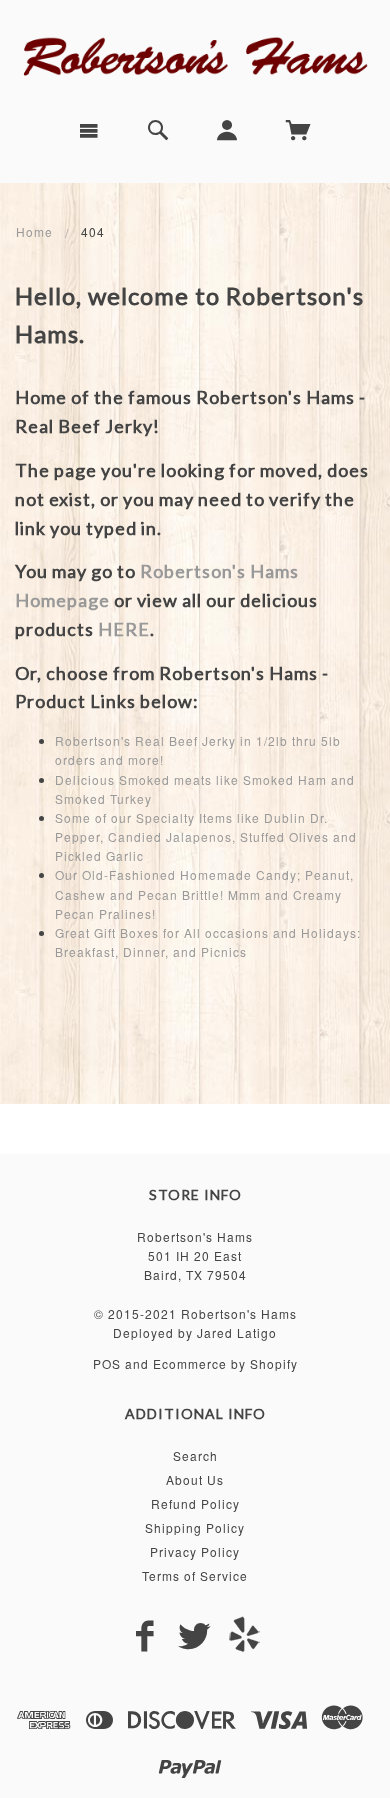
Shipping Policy (195, 1527)
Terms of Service (195, 1575)
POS (107, 1363)
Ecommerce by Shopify (225, 1363)
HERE (124, 629)
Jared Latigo (237, 1332)
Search (195, 1455)
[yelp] (245, 1634)
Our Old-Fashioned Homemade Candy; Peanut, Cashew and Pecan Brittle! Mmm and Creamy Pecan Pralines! (204, 893)
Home (34, 231)
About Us (195, 1479)
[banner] (195, 55)
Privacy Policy (195, 1551)
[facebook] (145, 1636)
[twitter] (195, 1636)
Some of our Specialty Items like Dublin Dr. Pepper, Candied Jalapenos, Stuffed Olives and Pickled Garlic (206, 836)
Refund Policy (195, 1503)
